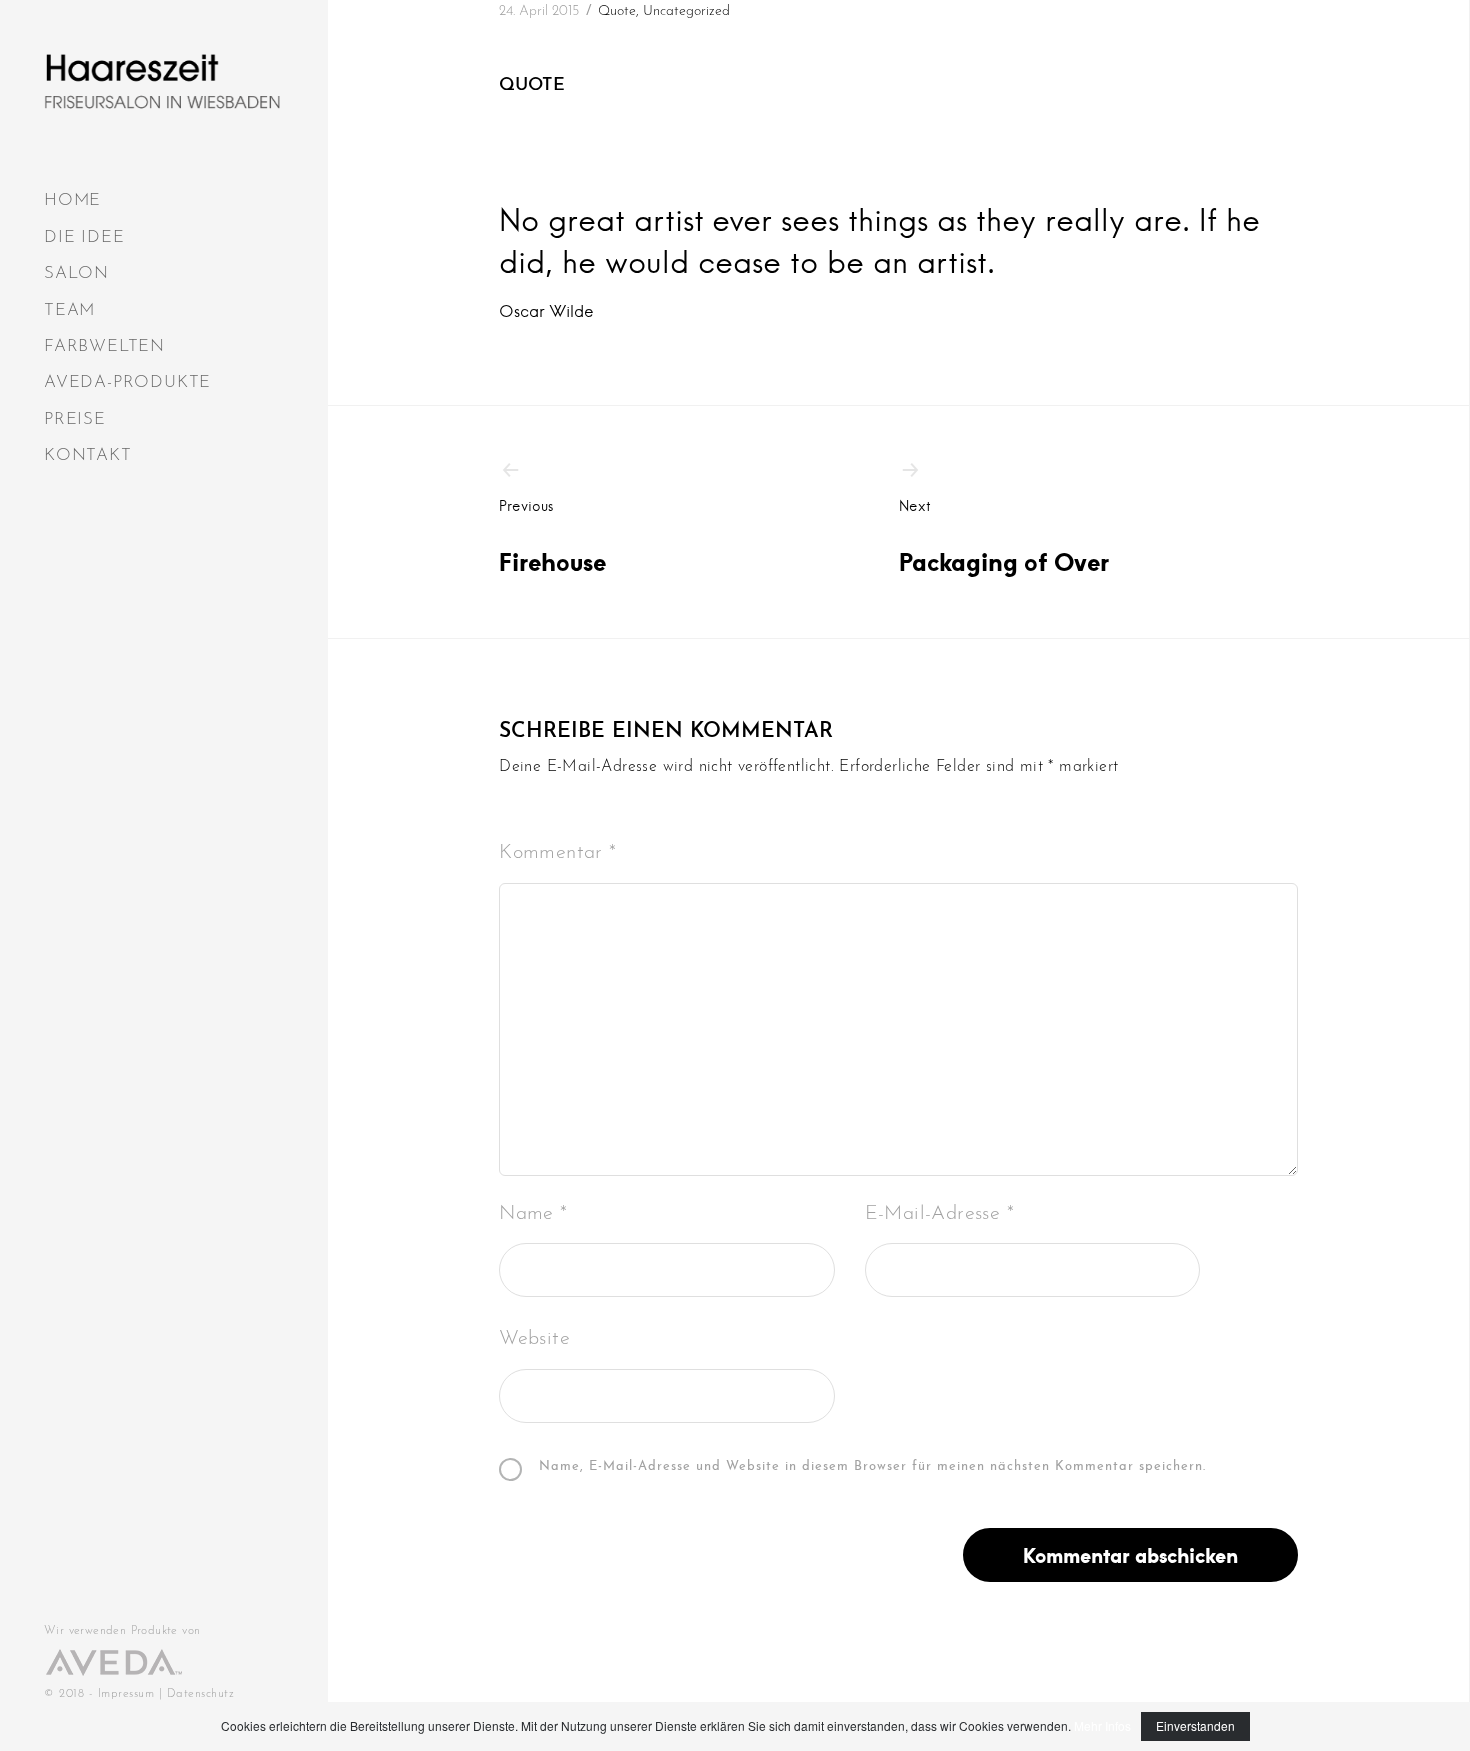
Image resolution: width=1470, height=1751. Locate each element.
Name (533, 1214)
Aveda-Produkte (127, 382)
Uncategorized (686, 11)
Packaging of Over (1004, 537)
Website (534, 1339)
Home (72, 200)
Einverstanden (1195, 1725)
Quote (617, 11)
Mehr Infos (1102, 1725)
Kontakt (88, 455)
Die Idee (84, 237)
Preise (75, 419)
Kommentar (557, 853)
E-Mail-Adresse (939, 1214)
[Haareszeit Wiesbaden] (162, 81)
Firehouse (552, 537)
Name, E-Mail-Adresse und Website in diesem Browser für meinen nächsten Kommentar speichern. (872, 1467)
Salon (76, 273)
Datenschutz (201, 1694)
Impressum (126, 1694)
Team (69, 310)
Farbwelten (104, 346)
